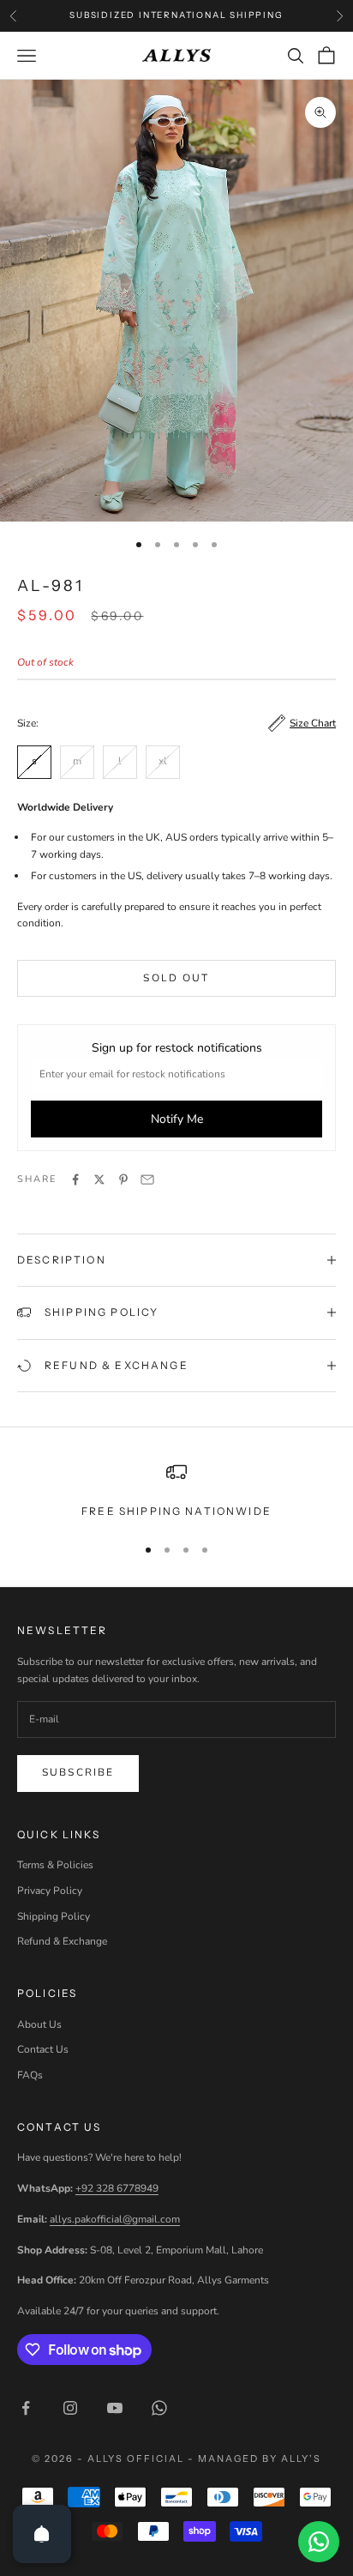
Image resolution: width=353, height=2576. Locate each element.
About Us (39, 2024)
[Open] (42, 2534)
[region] (176, 1491)
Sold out (176, 978)
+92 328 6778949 (117, 2188)
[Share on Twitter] (99, 1179)
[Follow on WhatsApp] (159, 2408)
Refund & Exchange (62, 1941)
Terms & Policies (55, 1865)
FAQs (30, 2075)
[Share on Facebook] (75, 1179)
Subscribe (78, 1772)
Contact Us (43, 2049)
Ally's (301, 2458)
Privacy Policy (50, 1891)
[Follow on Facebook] (26, 2408)
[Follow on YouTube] (115, 2408)
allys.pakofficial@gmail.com (115, 2219)
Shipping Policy (54, 1916)
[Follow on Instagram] (70, 2408)
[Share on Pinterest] (123, 1179)
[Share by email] (147, 1179)
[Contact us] (319, 2542)
